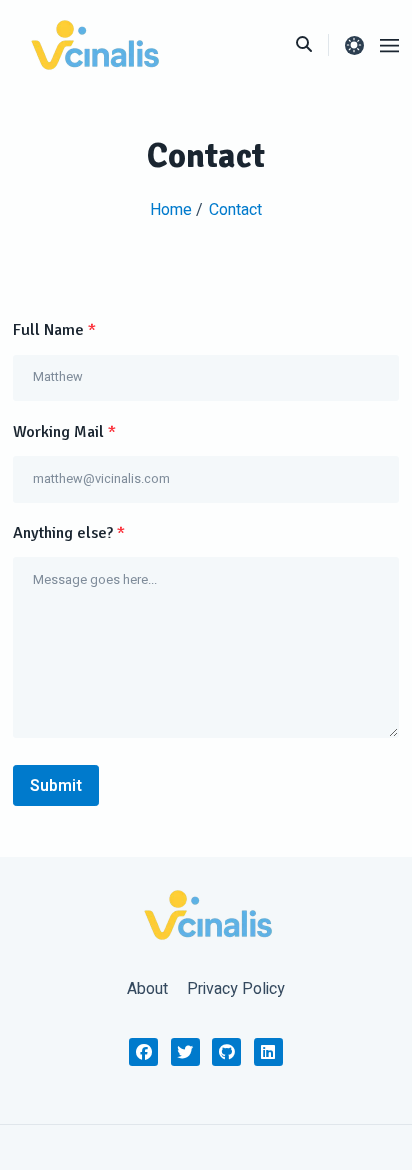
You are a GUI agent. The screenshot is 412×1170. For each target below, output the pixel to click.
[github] (226, 1052)
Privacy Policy (236, 989)
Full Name (54, 330)
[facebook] (143, 1052)
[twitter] (185, 1052)
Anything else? (69, 533)
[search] (312, 45)
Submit (56, 786)
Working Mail (64, 432)
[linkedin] (268, 1052)
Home (173, 210)
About (147, 989)
